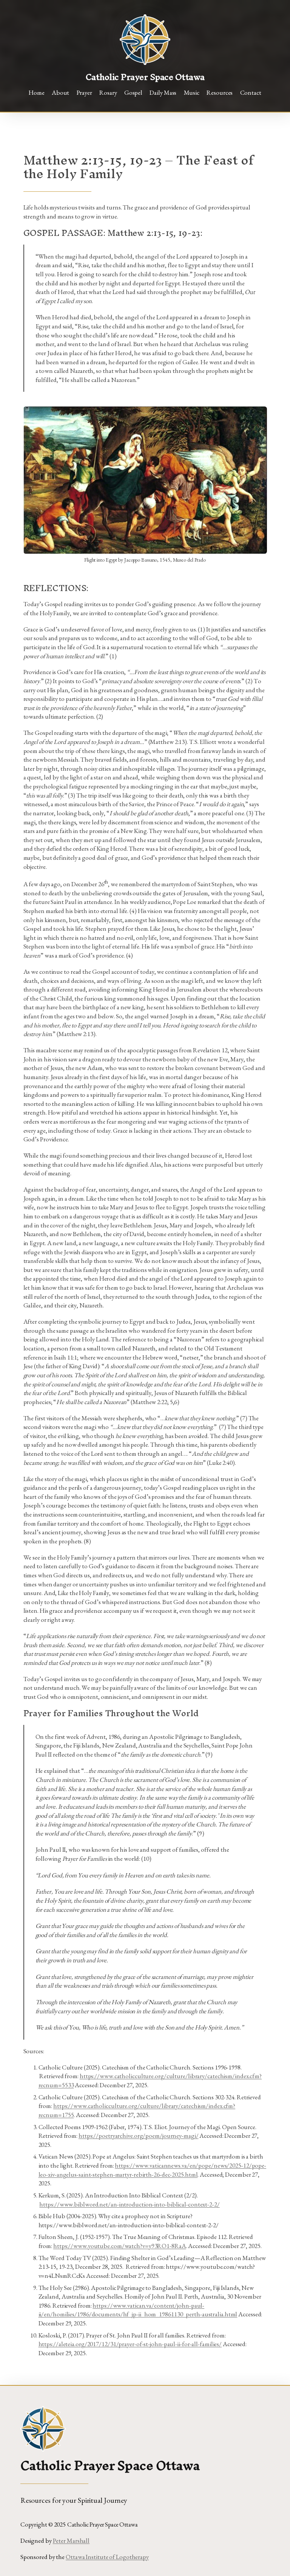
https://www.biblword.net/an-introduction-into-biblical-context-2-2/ (129, 2204)
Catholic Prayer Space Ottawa (145, 77)
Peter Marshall (71, 2541)
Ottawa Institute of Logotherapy (107, 2557)
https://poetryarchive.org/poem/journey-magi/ (139, 2136)
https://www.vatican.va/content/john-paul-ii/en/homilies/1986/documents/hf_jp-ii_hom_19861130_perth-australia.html (138, 2310)
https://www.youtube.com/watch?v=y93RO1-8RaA (120, 2246)
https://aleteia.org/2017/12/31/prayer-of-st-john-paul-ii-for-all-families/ (130, 2344)
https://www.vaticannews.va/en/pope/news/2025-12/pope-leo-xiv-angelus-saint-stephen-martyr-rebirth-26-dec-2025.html (153, 2170)
